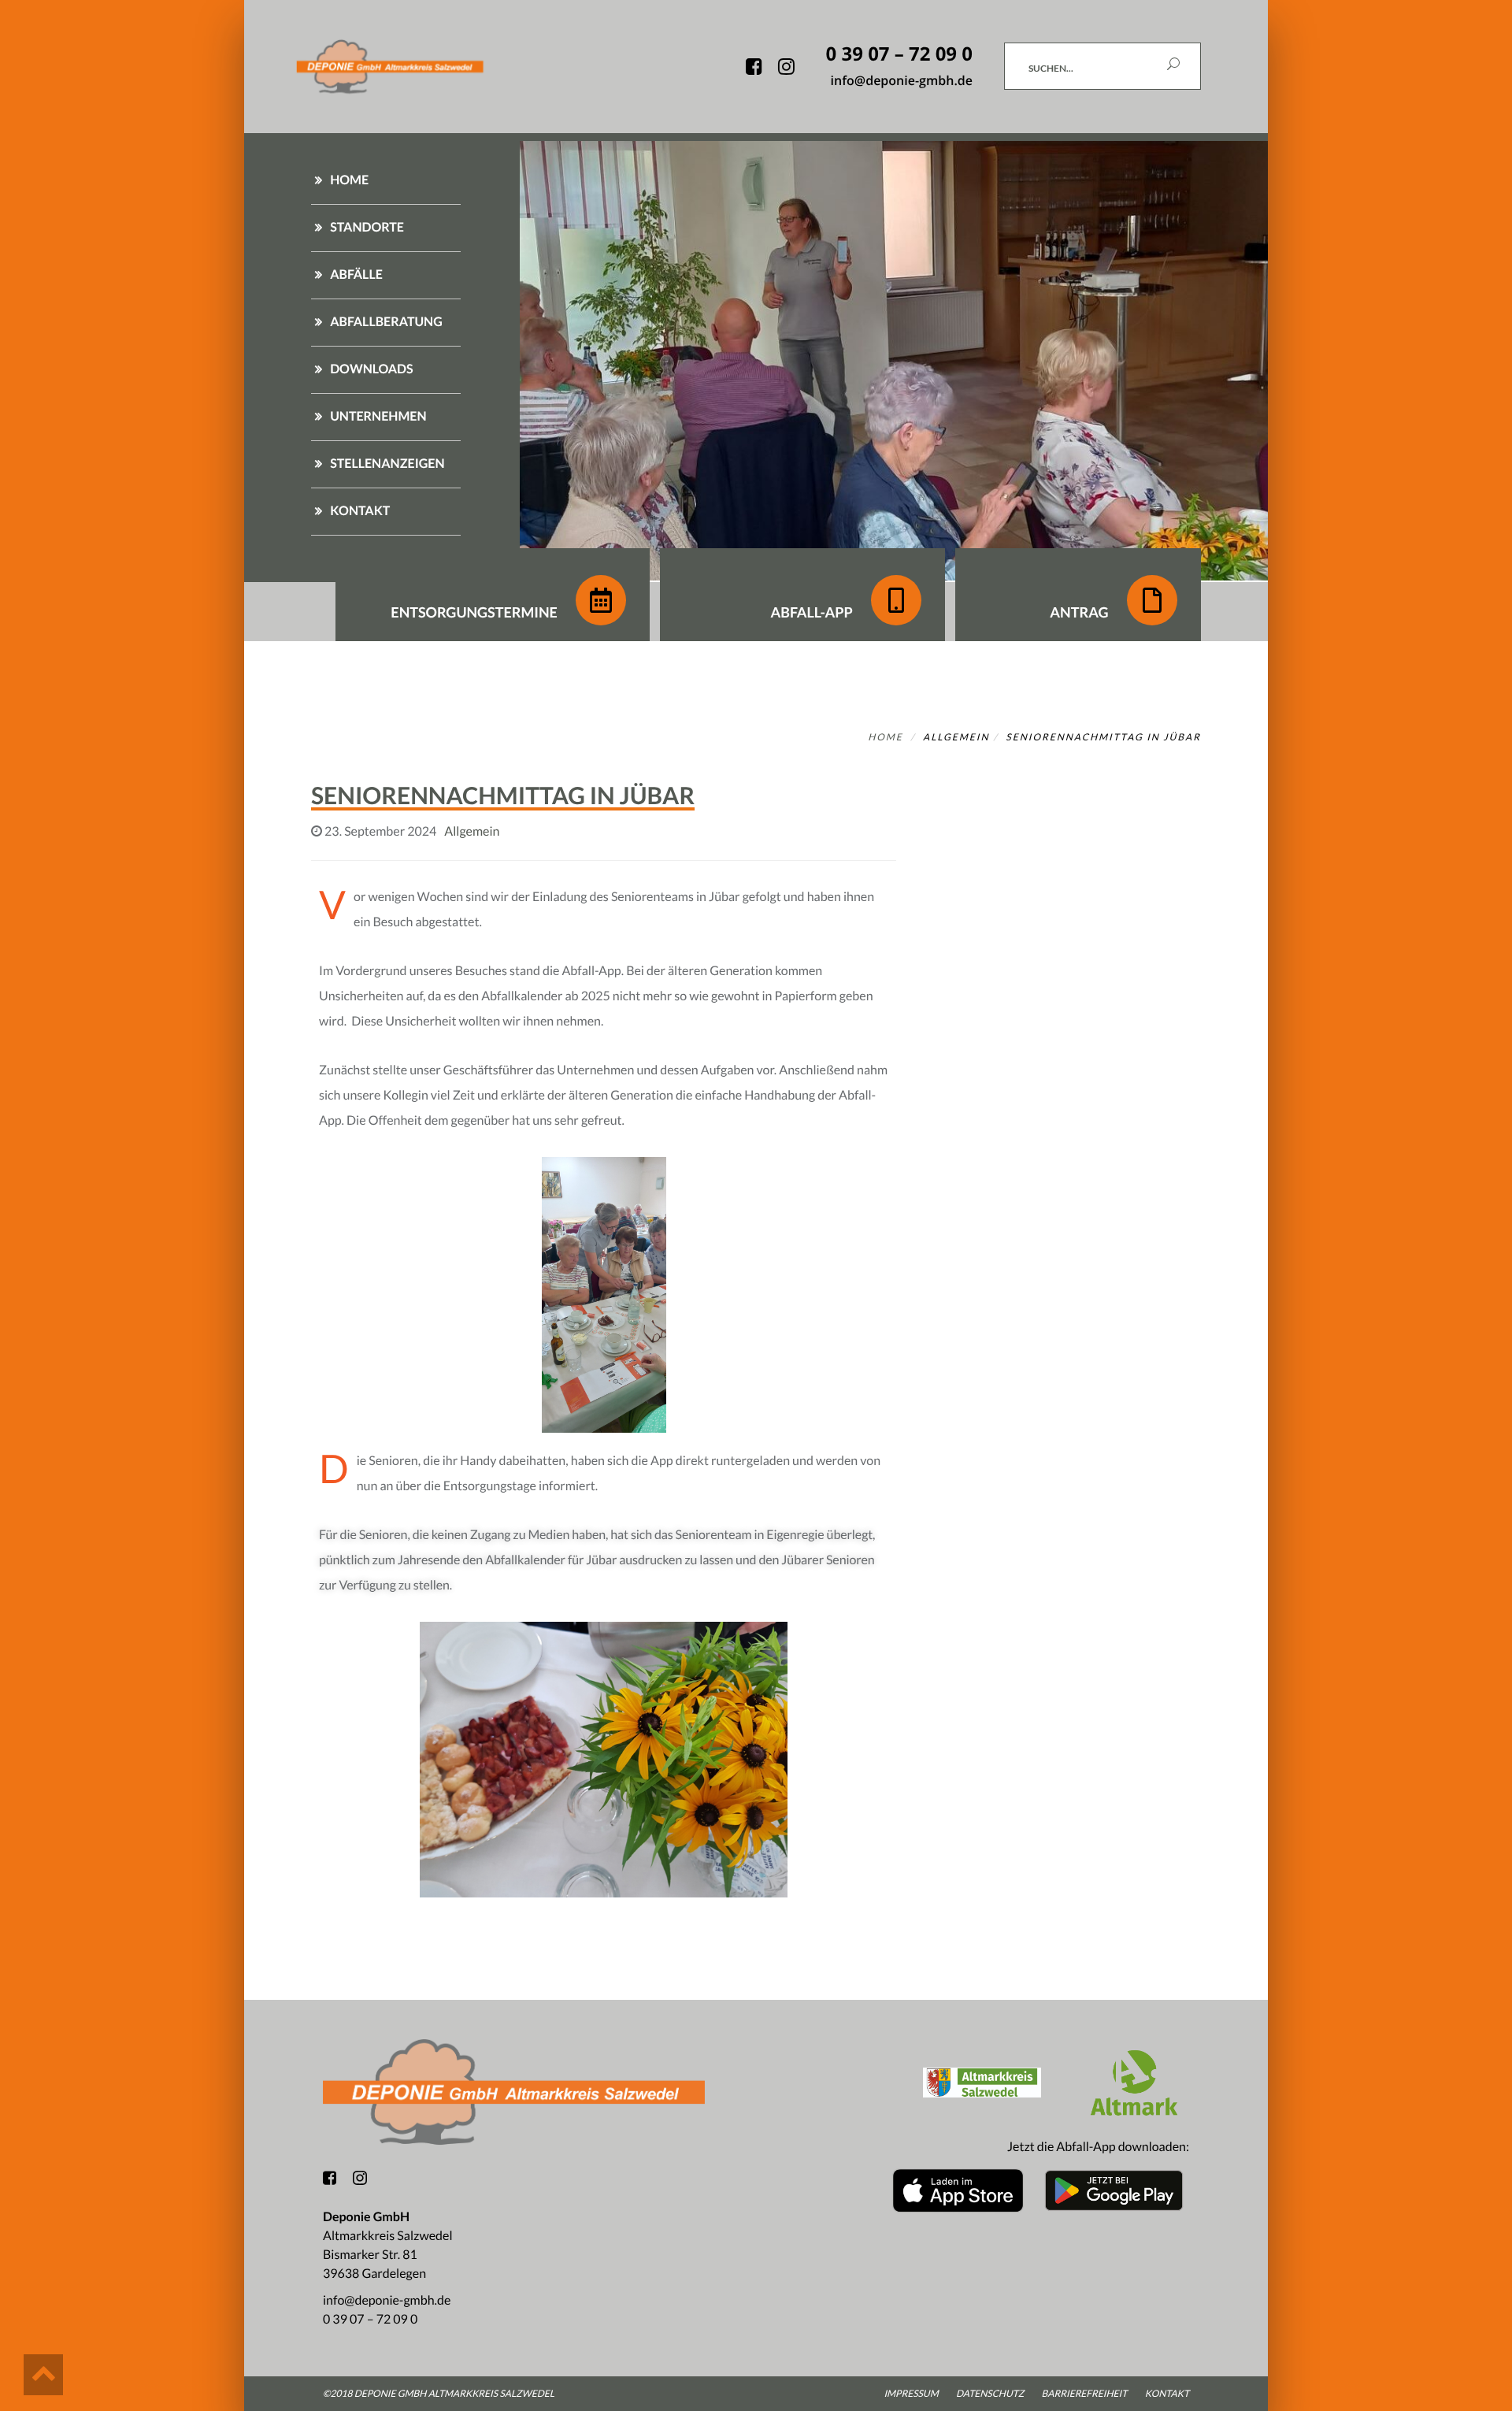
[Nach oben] (43, 2375)
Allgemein (956, 737)
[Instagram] (360, 2183)
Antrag (1080, 612)
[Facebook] (330, 2179)
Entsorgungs (474, 612)
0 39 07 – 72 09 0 (370, 2319)
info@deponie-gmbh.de (387, 2300)
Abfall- (811, 612)
